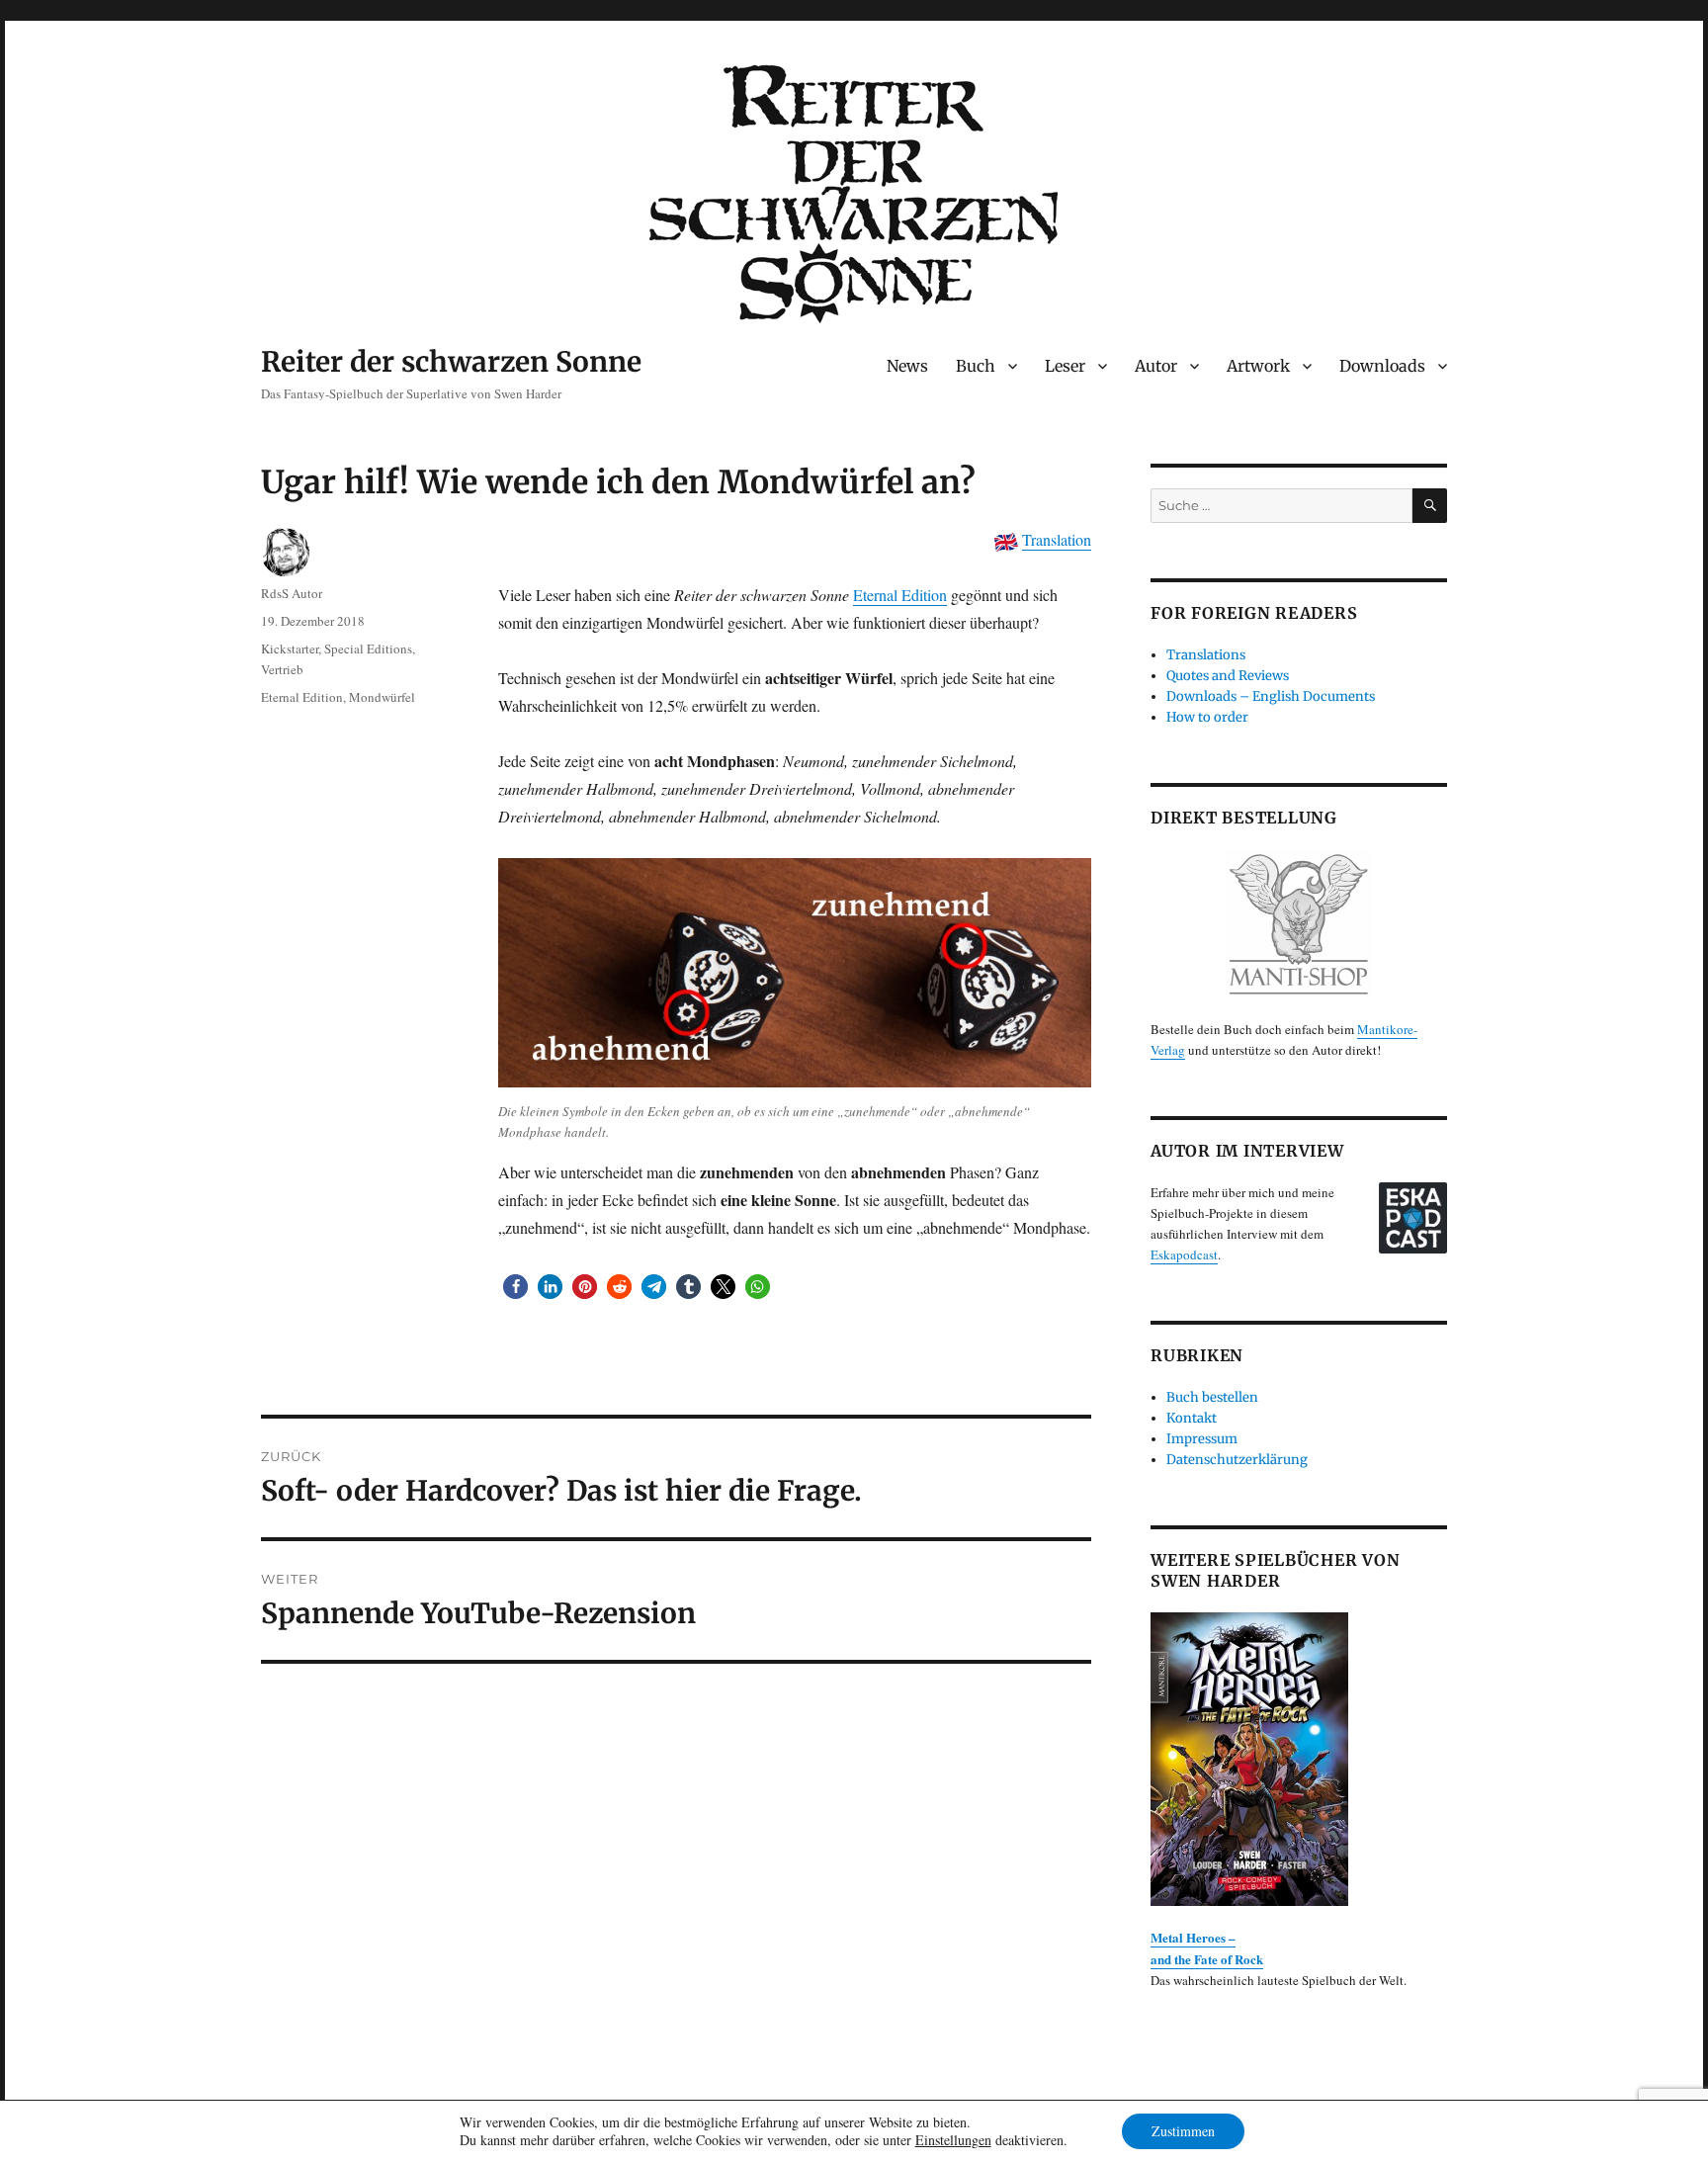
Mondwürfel (382, 697)
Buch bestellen (1212, 1397)
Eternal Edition (900, 595)
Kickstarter (290, 649)
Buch (976, 366)
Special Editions (368, 649)
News (907, 366)
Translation (1057, 539)
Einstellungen (953, 2140)
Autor (1156, 366)
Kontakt (1192, 1418)
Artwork (1258, 366)
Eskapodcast (1184, 1254)
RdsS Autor (292, 593)
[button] (515, 1287)
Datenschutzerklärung (1237, 1460)
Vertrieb (282, 669)
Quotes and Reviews (1228, 676)
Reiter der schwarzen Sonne (451, 362)
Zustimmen (1183, 2131)
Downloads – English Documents (1271, 696)
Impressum (1202, 1439)
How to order (1207, 717)
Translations (1206, 655)
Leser (1065, 366)
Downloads (1382, 366)
